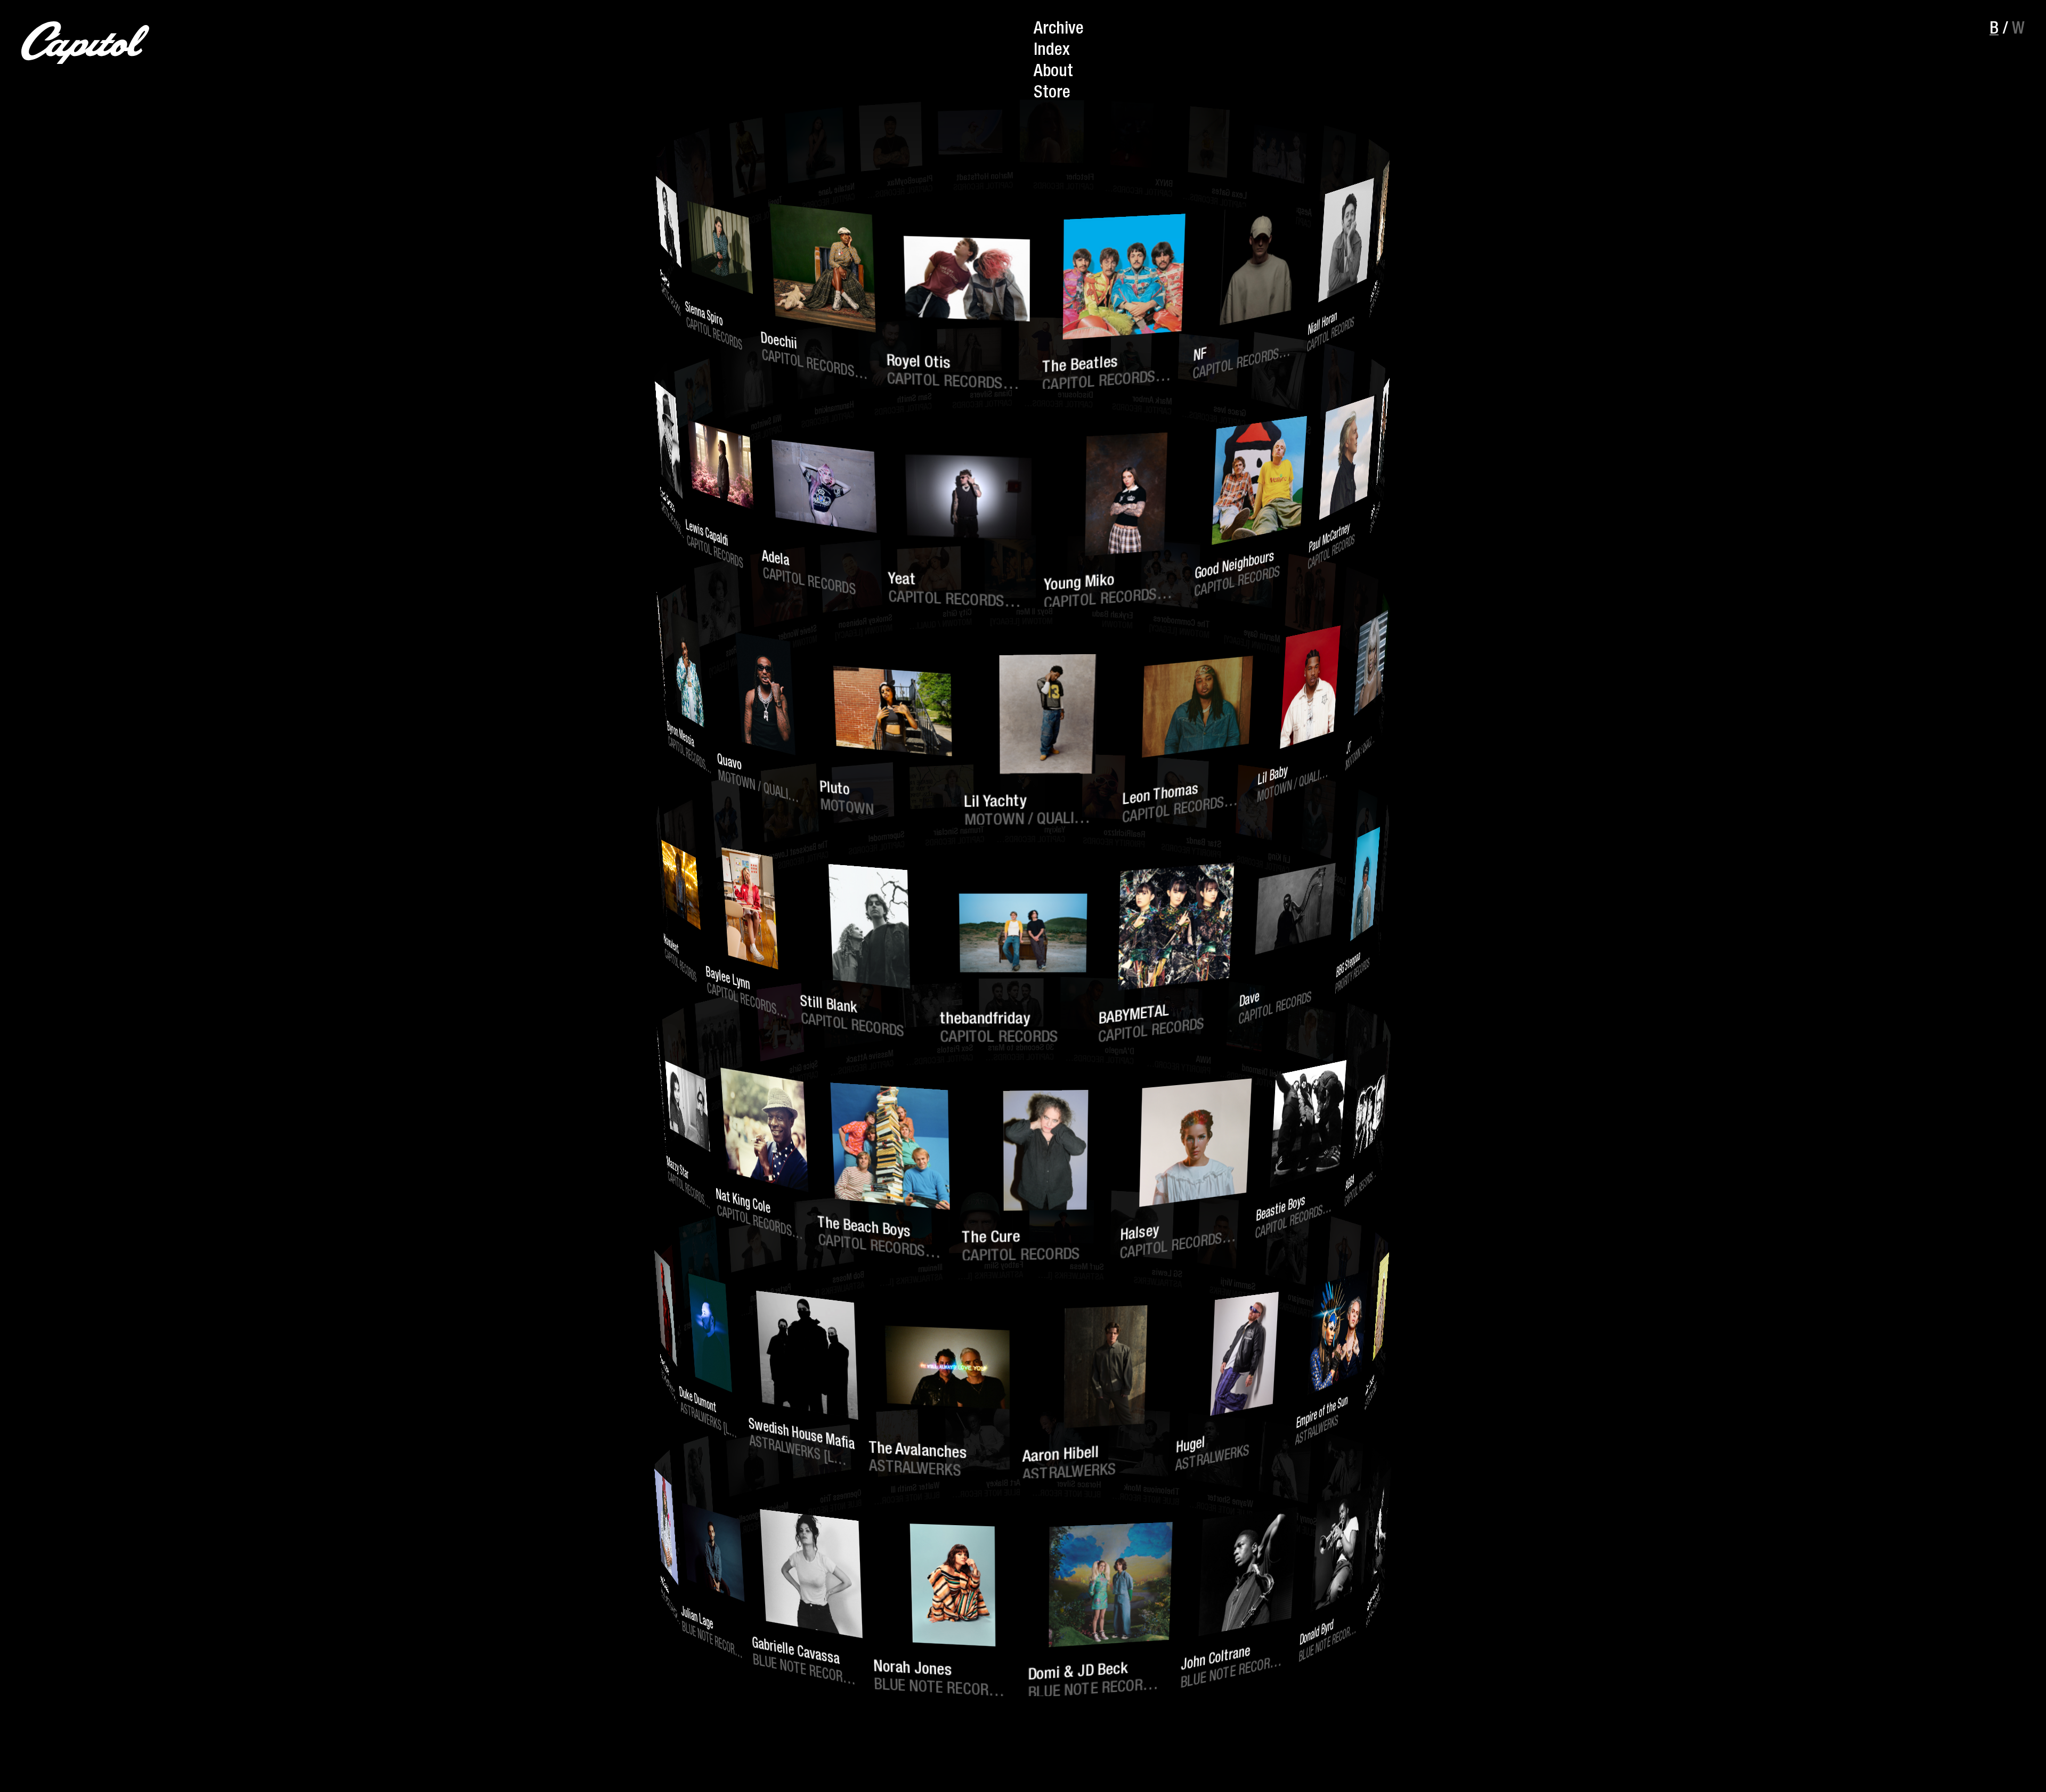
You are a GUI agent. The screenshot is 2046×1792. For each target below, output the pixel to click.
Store (1052, 94)
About (1053, 72)
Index (1052, 51)
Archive (1059, 30)
